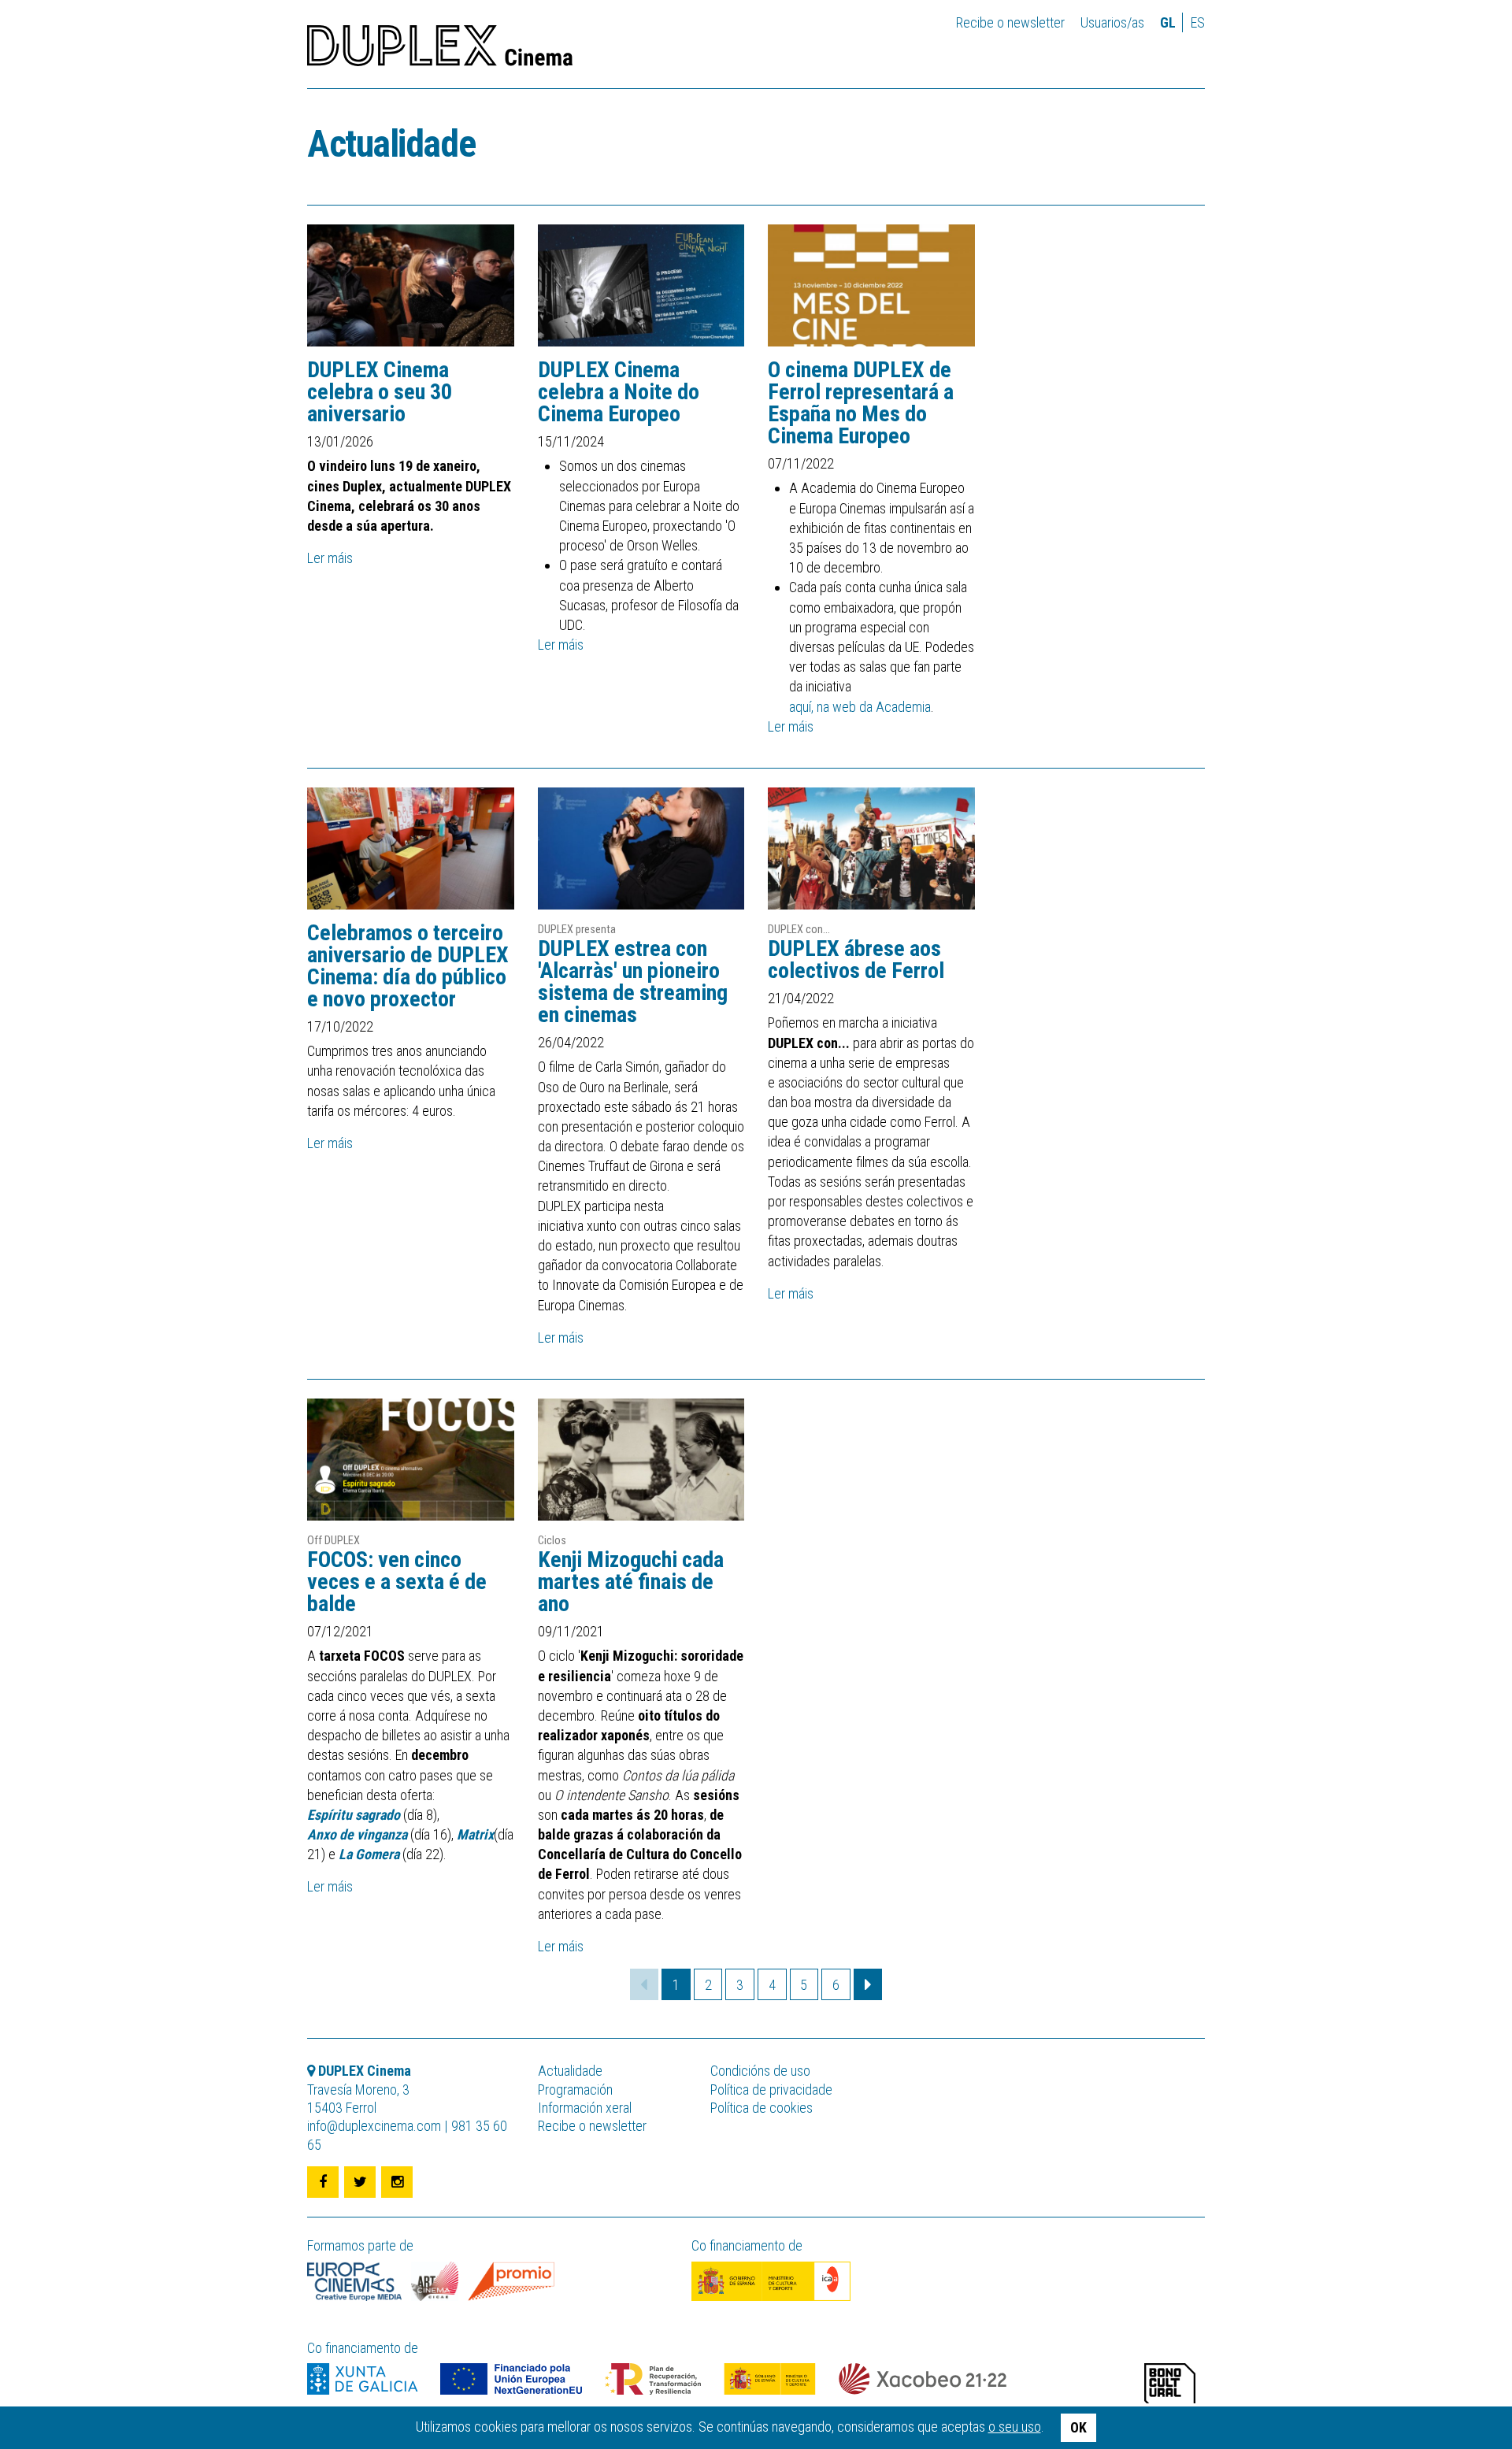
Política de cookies (762, 2108)
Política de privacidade (771, 2090)
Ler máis (330, 558)
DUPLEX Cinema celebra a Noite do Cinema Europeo (619, 392)
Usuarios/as (1112, 22)
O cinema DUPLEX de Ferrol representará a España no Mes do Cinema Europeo (861, 403)
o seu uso (1015, 2427)
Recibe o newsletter (1010, 22)
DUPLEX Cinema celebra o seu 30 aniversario (380, 392)
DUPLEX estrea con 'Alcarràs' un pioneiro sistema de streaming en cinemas (633, 982)
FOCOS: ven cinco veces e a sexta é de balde (397, 1582)
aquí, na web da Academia (860, 707)
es (1198, 22)
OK (1078, 2427)
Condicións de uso (760, 2071)
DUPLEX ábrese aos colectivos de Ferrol (856, 960)
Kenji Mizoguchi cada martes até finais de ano (631, 1582)
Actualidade (391, 144)
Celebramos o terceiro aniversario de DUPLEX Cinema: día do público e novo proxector (408, 966)
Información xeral (585, 2108)
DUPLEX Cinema (440, 50)
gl (1168, 22)
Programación (575, 2090)
